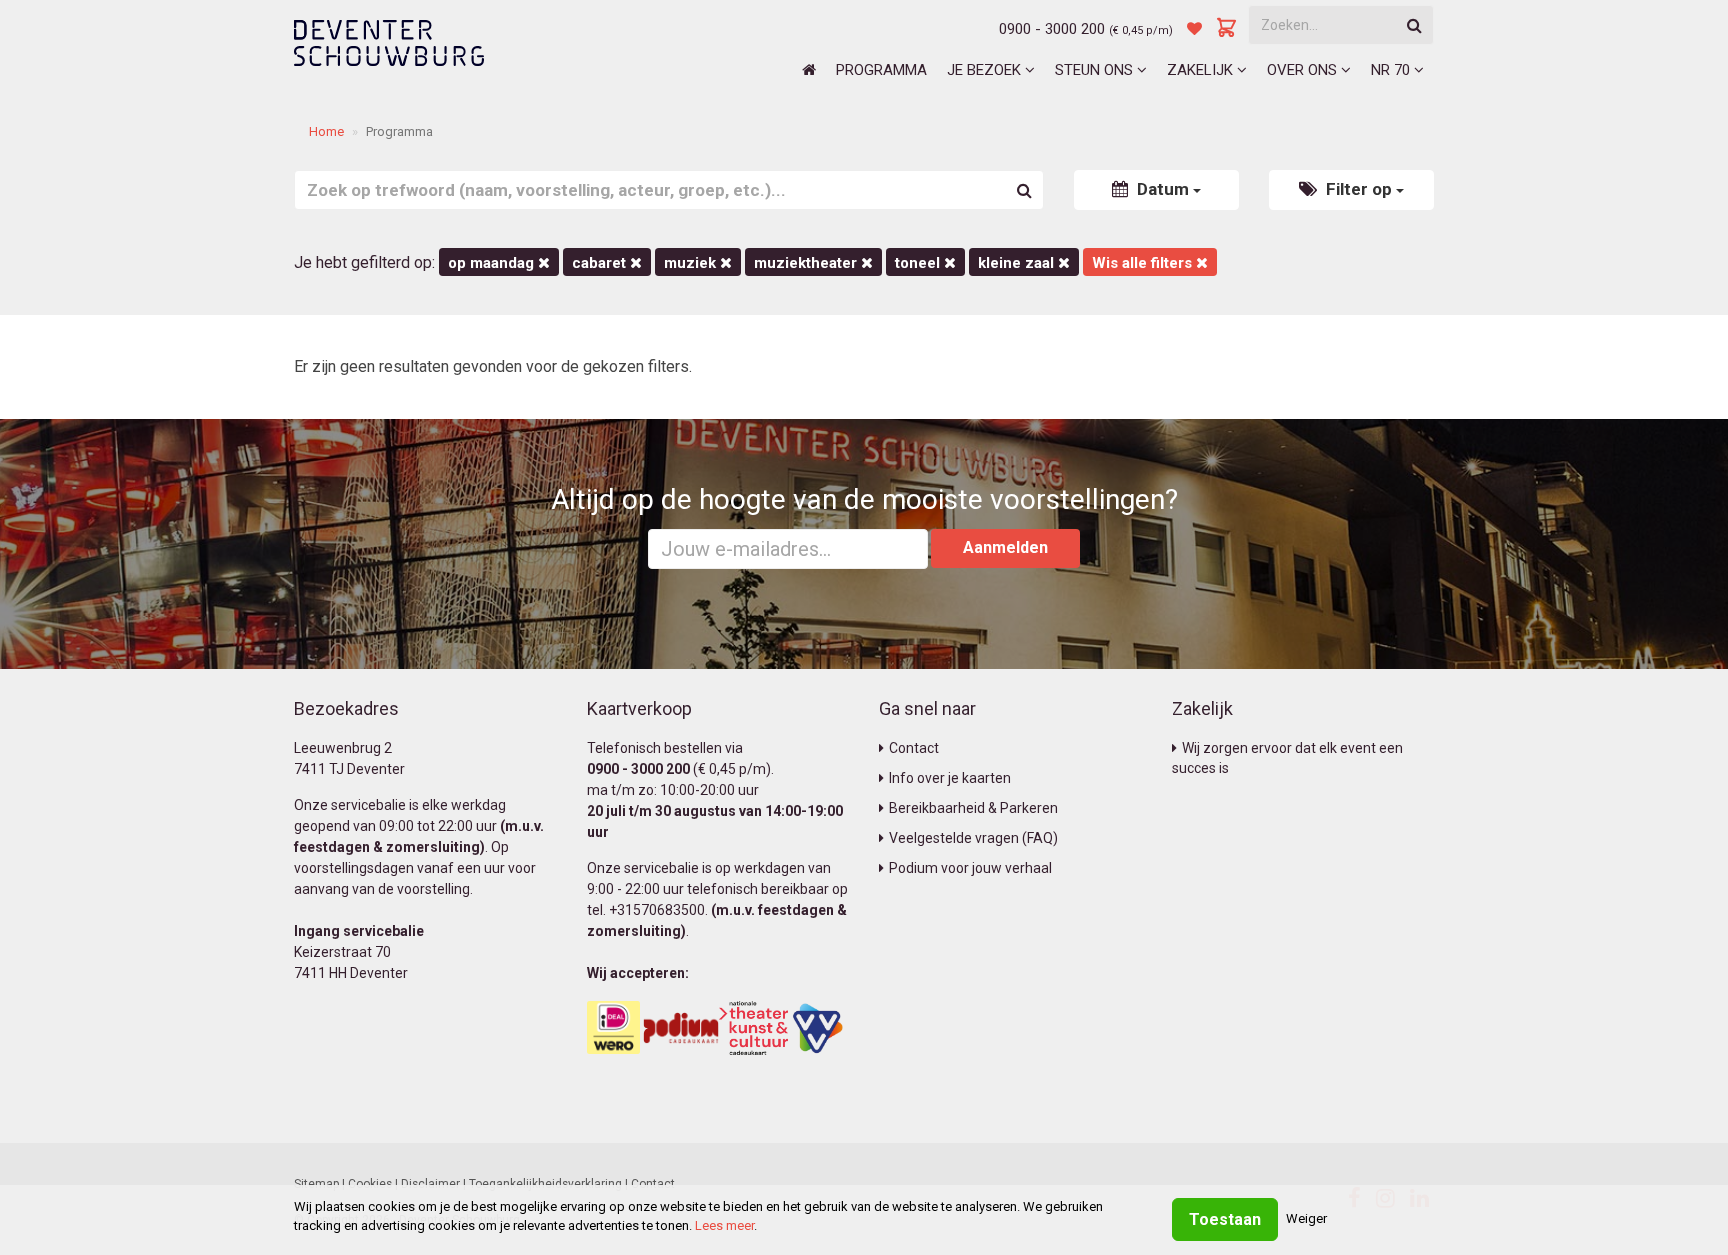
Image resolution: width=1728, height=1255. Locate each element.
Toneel (919, 263)
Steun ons (1096, 70)
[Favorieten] (1194, 29)
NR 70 (1392, 70)
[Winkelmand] (1227, 29)
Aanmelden (1005, 547)
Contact (914, 748)
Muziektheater (807, 263)
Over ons (1304, 70)
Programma (881, 70)
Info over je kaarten (950, 778)
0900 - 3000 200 (1052, 29)
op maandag (493, 263)
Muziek (692, 263)
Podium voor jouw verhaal (970, 868)
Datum (1163, 189)
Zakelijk (1202, 70)
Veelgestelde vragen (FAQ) (973, 838)
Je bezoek (986, 70)
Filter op (1359, 189)
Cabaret (601, 263)
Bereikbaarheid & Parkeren (973, 808)
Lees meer (724, 1225)
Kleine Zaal (1018, 263)
